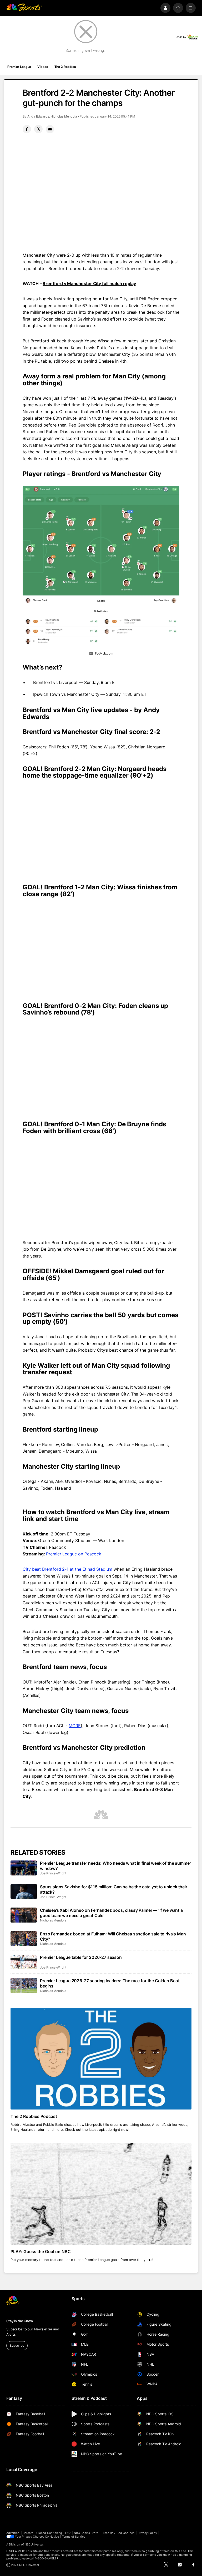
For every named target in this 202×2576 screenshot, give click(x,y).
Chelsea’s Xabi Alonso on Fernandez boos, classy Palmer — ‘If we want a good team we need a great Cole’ (111, 1913)
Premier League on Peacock (74, 1554)
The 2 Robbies (65, 67)
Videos (43, 67)
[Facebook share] (27, 129)
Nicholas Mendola (64, 116)
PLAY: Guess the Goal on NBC (41, 2252)
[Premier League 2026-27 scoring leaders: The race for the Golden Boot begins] (24, 1985)
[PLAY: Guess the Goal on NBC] (101, 2194)
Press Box (108, 2533)
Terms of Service (74, 2537)
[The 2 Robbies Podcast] (101, 2059)
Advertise (13, 2533)
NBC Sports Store (86, 2533)
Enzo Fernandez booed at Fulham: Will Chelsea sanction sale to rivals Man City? (113, 1936)
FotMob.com (104, 653)
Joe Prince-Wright (53, 1873)
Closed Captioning (49, 2533)
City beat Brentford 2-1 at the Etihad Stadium (67, 1569)
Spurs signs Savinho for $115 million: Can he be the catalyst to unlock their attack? (114, 1889)
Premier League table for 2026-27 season (81, 1957)
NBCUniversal (34, 2544)
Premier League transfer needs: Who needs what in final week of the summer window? (115, 1866)
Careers (28, 2533)
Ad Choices (126, 2533)
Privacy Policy (147, 2533)
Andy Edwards (38, 116)
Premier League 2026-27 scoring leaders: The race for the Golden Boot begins (110, 1983)
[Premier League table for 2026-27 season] (24, 1962)
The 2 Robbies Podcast (34, 2116)
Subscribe (17, 2346)
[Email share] (50, 129)
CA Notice (52, 2537)
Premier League (19, 67)
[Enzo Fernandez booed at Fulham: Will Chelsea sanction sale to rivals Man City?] (24, 1939)
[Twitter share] (38, 129)
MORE (75, 1726)
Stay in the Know (20, 2321)
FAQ (68, 2533)
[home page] (24, 8)
